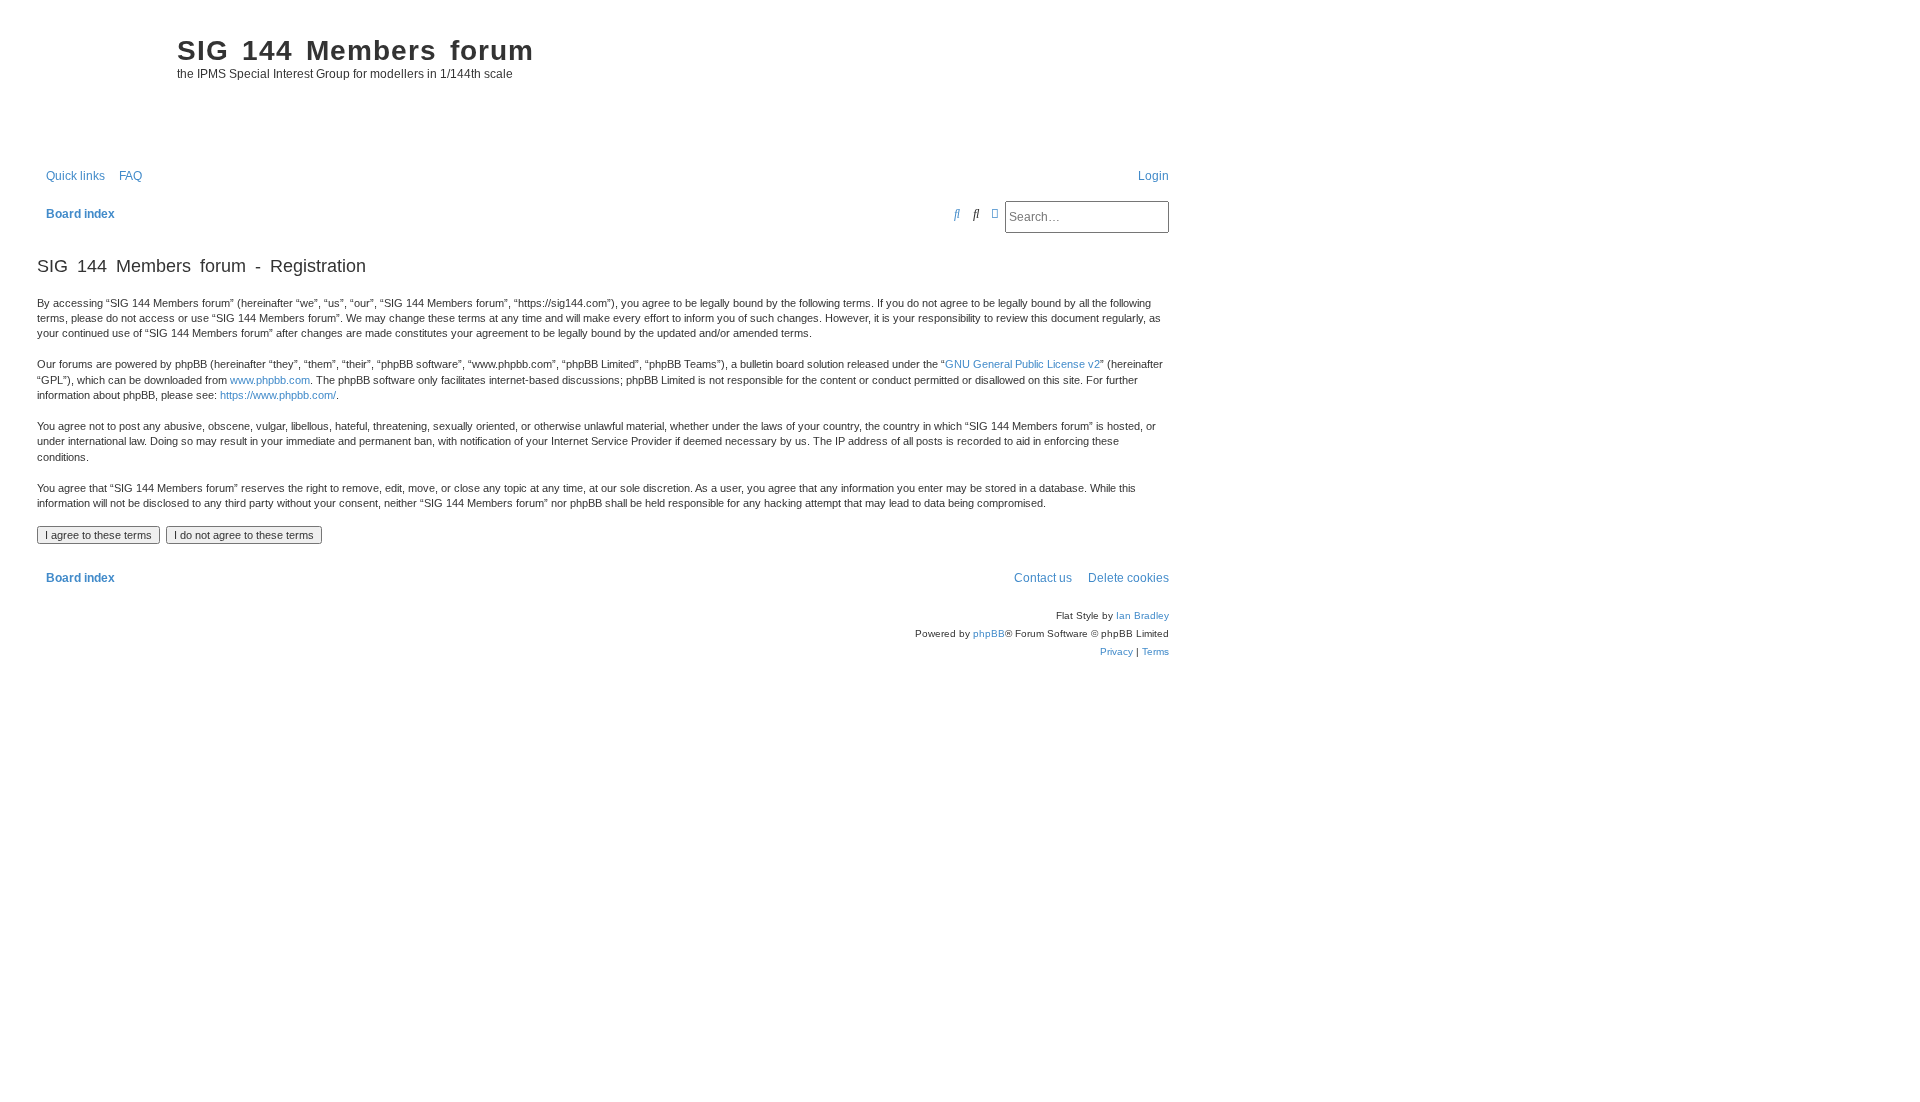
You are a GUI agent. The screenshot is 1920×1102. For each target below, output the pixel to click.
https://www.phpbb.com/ (278, 395)
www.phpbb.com (270, 380)
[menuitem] (126, 176)
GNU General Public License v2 (1022, 364)
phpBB (989, 633)
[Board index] (97, 86)
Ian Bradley (1142, 615)
